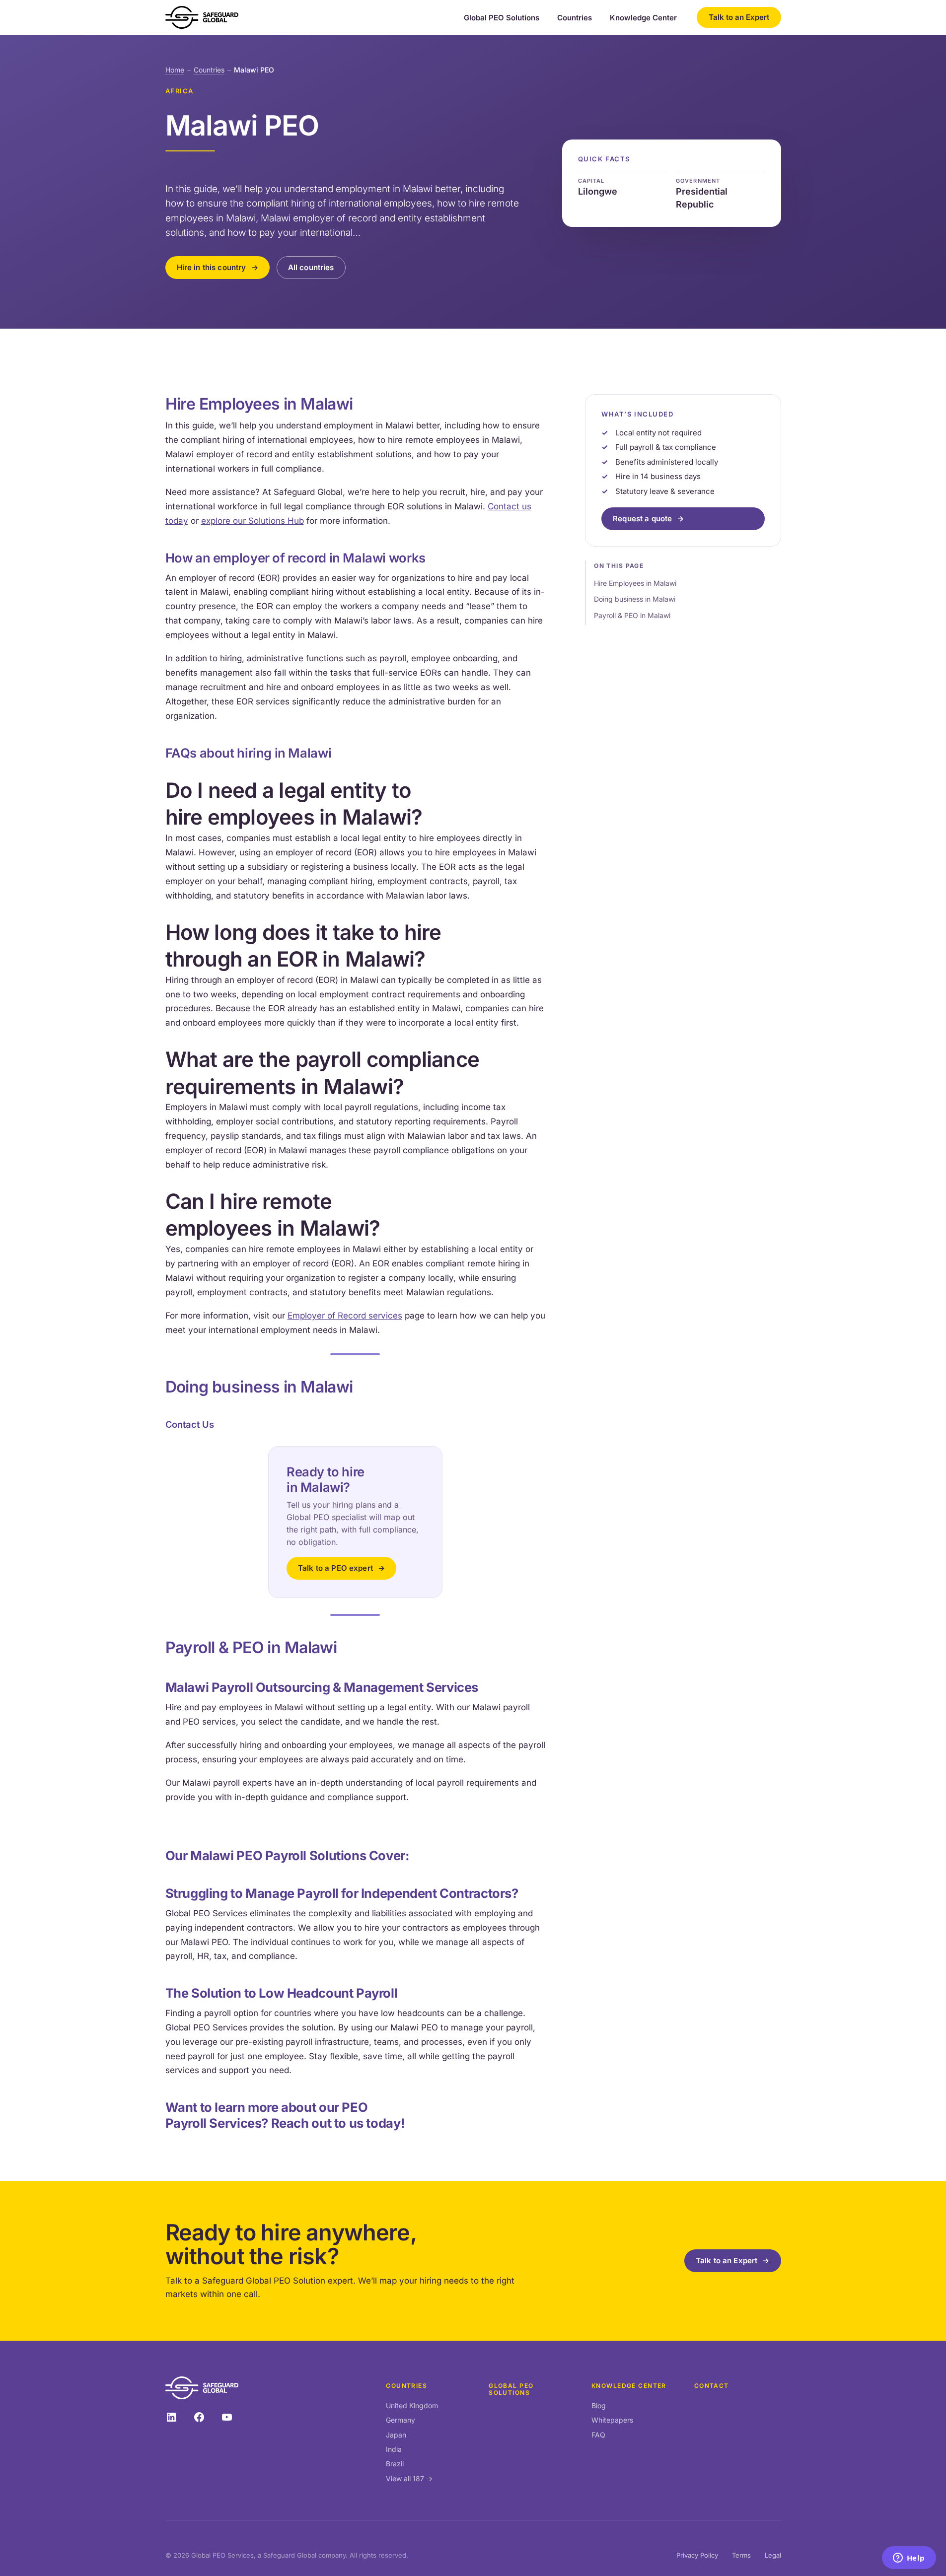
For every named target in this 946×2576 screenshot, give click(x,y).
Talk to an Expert (739, 17)
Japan (396, 2435)
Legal (773, 2555)
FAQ (598, 2435)
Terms (741, 2555)
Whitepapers (612, 2420)
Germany (400, 2420)
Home (175, 70)
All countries (311, 267)
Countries (575, 18)
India (394, 2449)
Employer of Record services (345, 1316)
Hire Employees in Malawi (635, 583)
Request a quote (642, 519)
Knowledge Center (643, 18)
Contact (712, 2386)
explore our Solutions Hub (253, 521)
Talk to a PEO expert (335, 1568)
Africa (180, 91)
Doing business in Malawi (635, 599)
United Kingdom (412, 2405)
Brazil (395, 2464)
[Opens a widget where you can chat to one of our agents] (909, 2559)
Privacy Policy (697, 2555)
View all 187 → (409, 2478)
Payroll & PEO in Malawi (632, 615)
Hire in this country (212, 267)
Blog (599, 2405)
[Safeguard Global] (202, 17)
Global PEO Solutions (502, 18)
